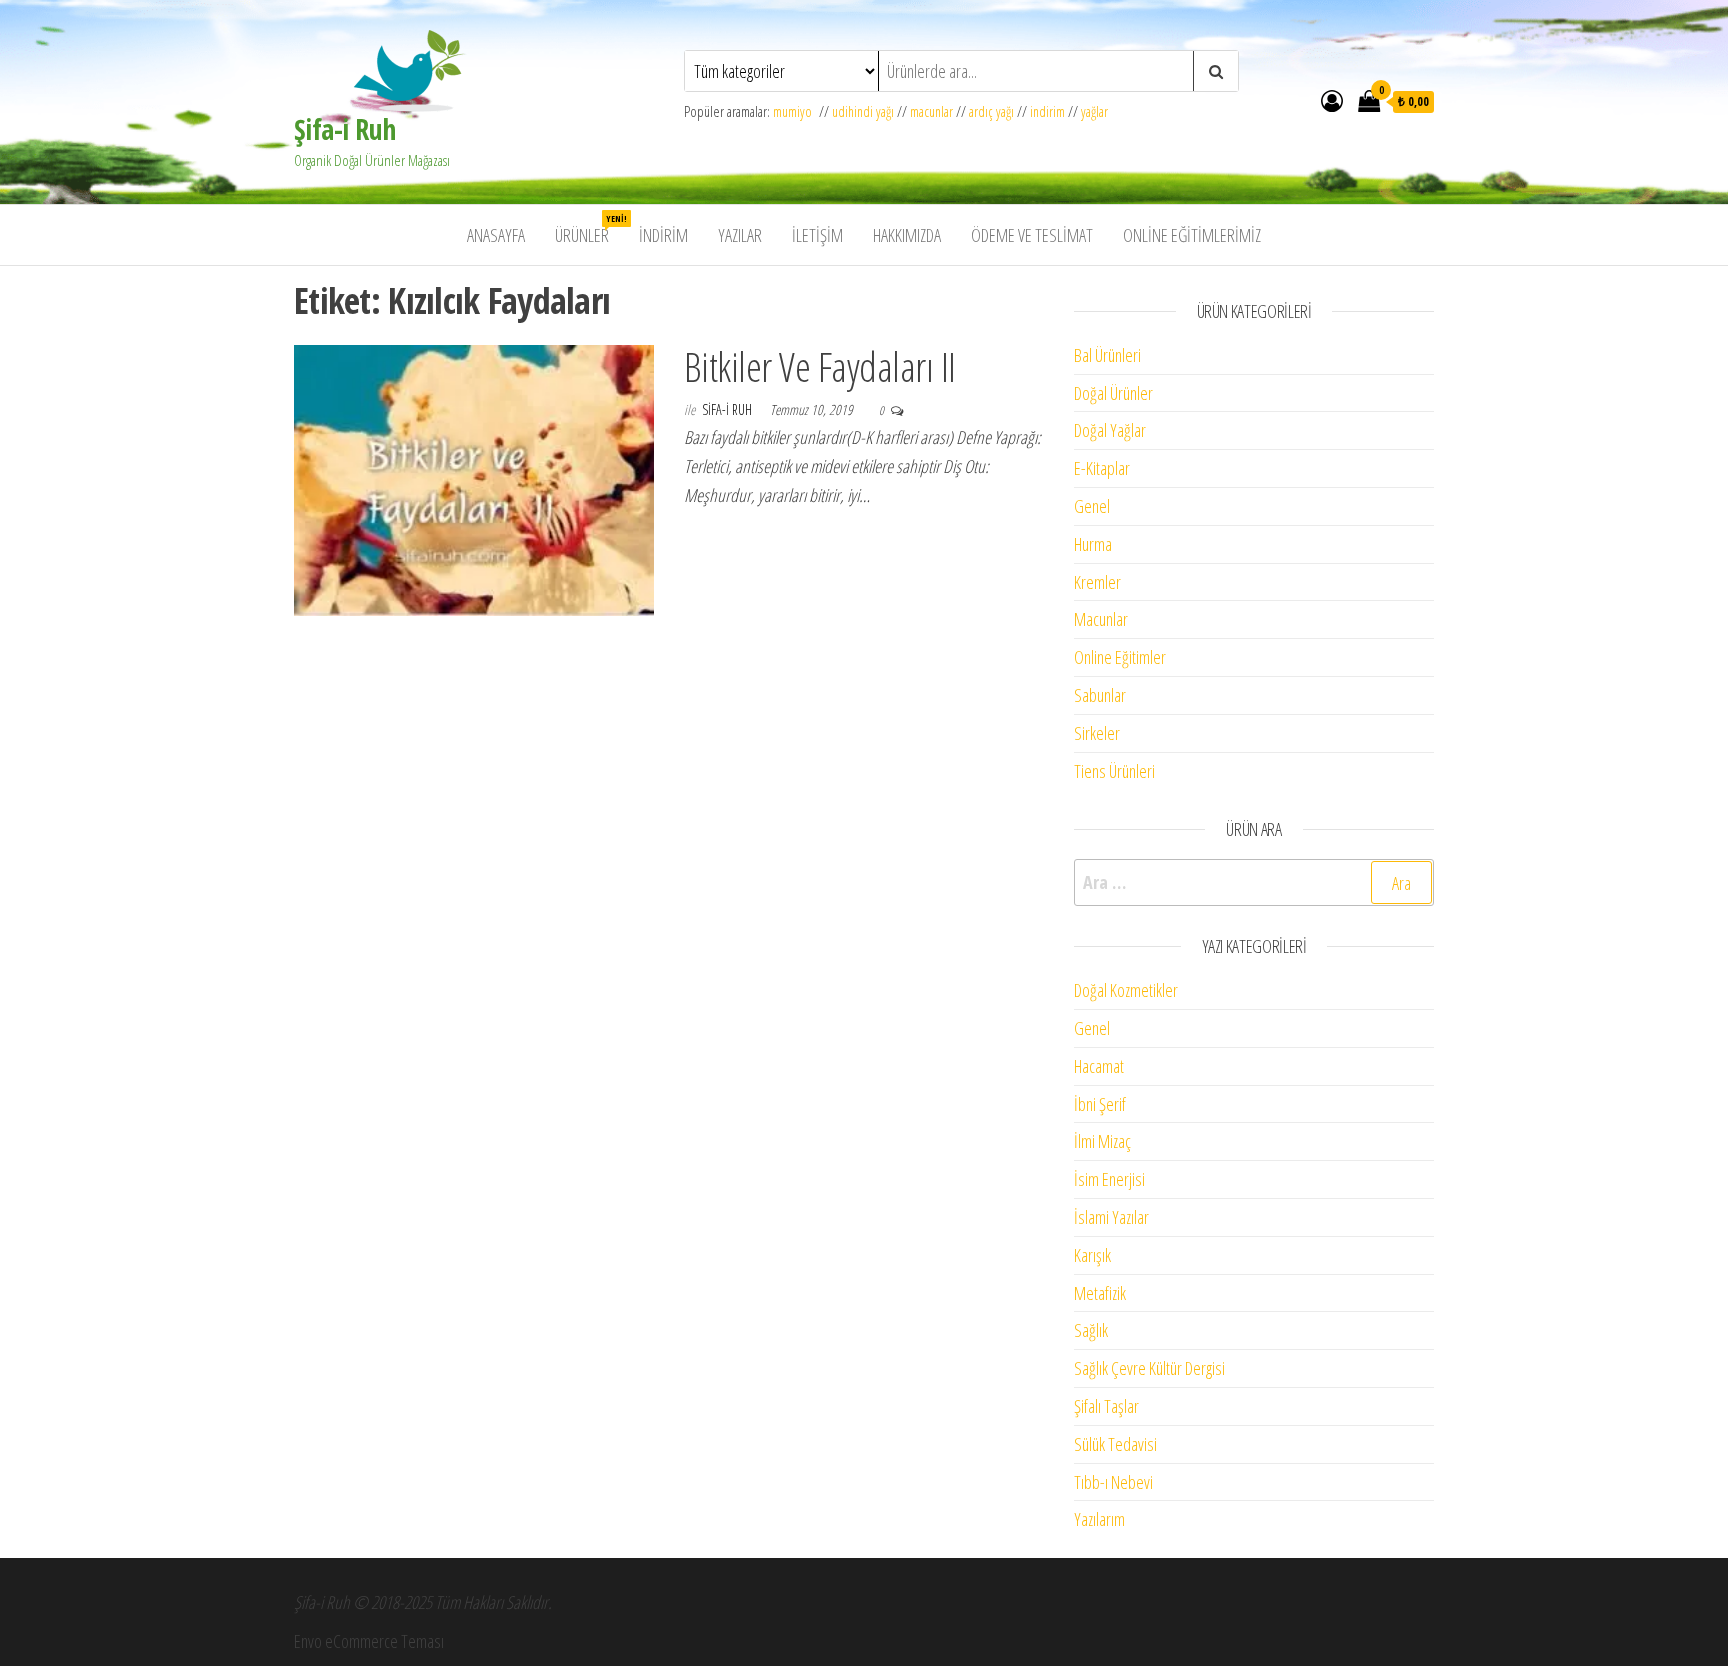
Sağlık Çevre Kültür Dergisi (1149, 1368)
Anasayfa (496, 235)
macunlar (931, 111)
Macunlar (1101, 619)
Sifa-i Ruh (728, 409)
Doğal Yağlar (1110, 430)
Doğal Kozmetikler (1126, 990)
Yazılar (740, 235)
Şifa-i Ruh (344, 129)
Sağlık (1091, 1330)
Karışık (1092, 1255)
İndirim (663, 235)
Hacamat (1099, 1066)
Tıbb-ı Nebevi (1113, 1482)
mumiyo (796, 111)
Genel (1092, 506)
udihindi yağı (863, 111)
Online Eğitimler (1120, 657)
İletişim (817, 235)
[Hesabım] (1332, 100)
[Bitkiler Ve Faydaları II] (474, 479)
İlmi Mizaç (1102, 1141)
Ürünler (589, 229)
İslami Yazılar (1111, 1217)
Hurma (1093, 544)
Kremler (1097, 582)
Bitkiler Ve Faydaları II (820, 366)
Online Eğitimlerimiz (1192, 235)
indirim (1047, 111)
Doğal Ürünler (1113, 393)
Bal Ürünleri (1107, 355)
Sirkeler (1097, 733)
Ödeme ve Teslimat (1032, 235)
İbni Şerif (1100, 1104)
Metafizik (1100, 1293)
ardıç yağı (991, 111)
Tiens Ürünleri (1114, 771)
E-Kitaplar (1102, 468)
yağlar (1094, 111)
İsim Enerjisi (1109, 1179)
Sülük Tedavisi (1115, 1444)
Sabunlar (1100, 695)
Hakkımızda (907, 235)
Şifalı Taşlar (1106, 1406)
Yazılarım (1099, 1519)
